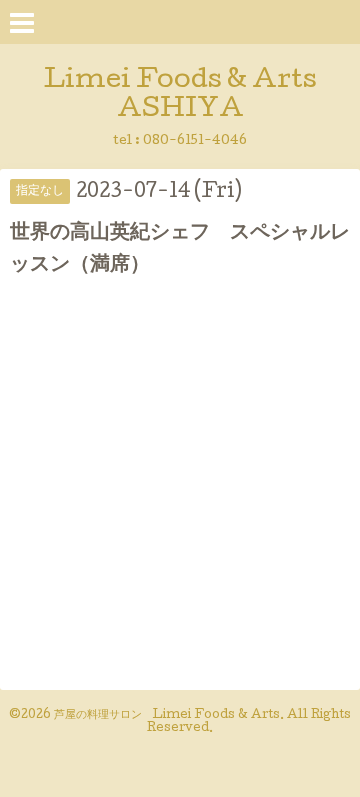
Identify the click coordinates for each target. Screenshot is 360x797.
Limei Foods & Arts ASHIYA (180, 96)
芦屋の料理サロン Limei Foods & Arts (167, 716)
